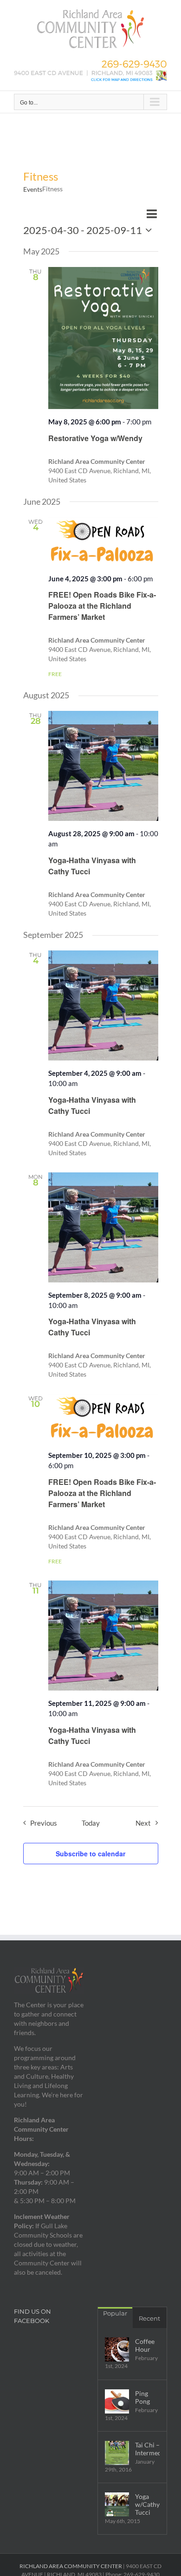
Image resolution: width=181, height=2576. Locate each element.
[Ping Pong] (117, 2401)
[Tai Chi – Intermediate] (117, 2453)
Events (33, 189)
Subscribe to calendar (90, 1854)
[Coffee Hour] (117, 2349)
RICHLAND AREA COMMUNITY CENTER (71, 2566)
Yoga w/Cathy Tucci (147, 2504)
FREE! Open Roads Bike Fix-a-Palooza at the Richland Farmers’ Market (102, 606)
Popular (115, 2313)
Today (91, 1823)
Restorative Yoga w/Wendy (95, 438)
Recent (149, 2318)
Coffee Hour (145, 2345)
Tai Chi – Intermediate (147, 2449)
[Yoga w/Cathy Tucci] (117, 2504)
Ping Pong (142, 2397)
